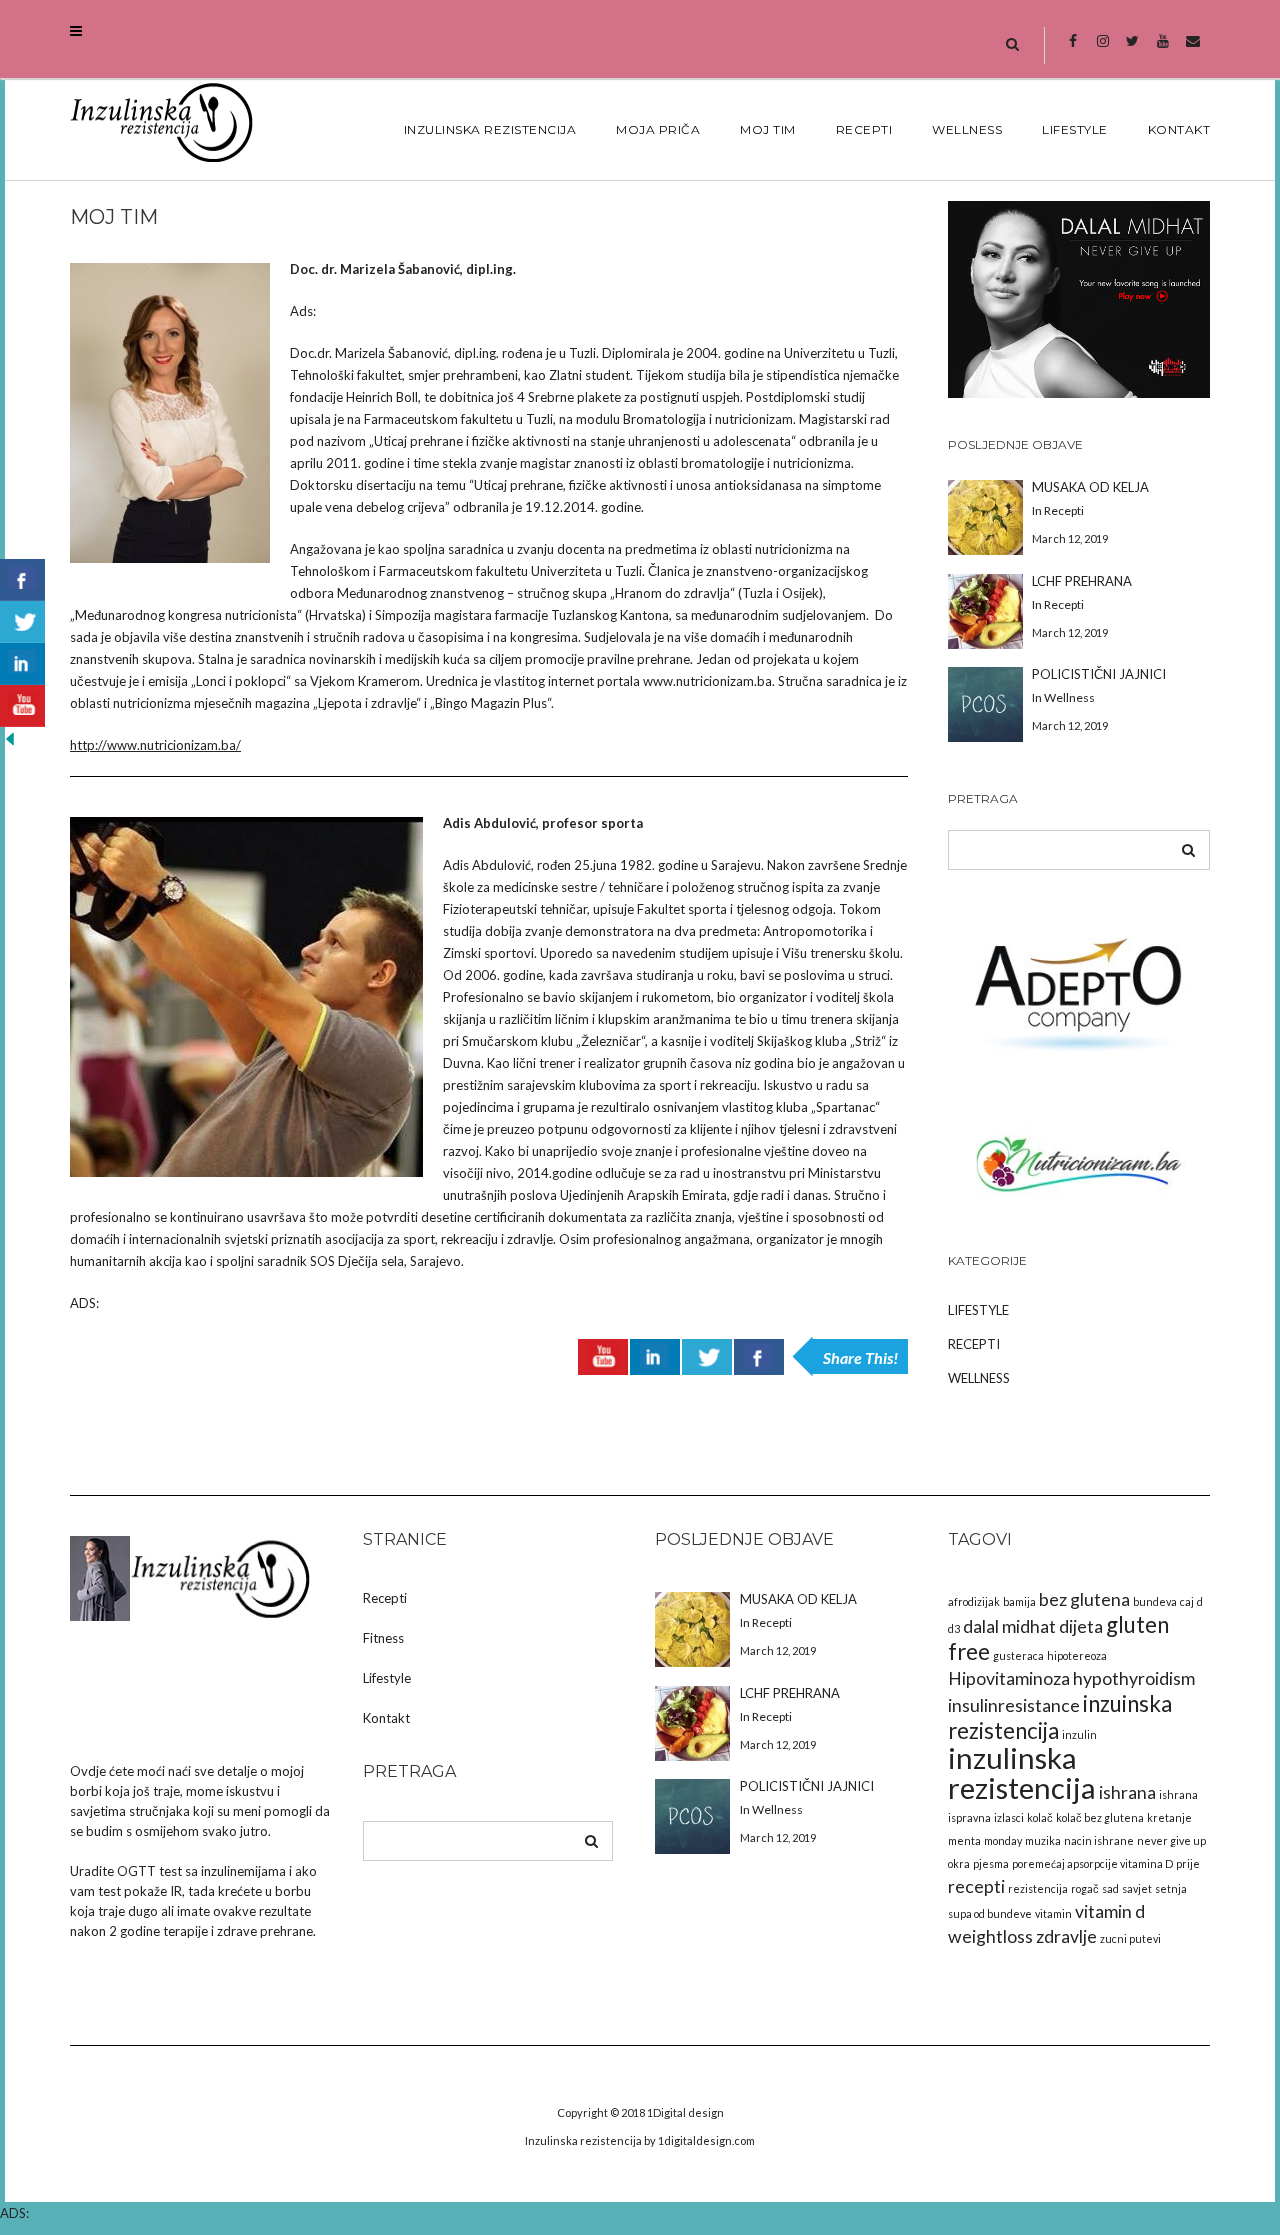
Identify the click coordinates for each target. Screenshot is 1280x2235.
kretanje (1169, 1817)
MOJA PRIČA (658, 129)
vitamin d (1110, 1911)
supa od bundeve (990, 1913)
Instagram (1102, 51)
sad (1110, 1888)
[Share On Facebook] (759, 1357)
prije (1188, 1863)
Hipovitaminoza (1009, 1678)
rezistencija (1038, 1888)
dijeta (1081, 1626)
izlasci (1009, 1817)
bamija (1019, 1601)
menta (964, 1840)
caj (1187, 1601)
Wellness (967, 129)
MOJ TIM (768, 129)
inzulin (1079, 1734)
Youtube (1162, 51)
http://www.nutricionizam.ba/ (155, 745)
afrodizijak (974, 1601)
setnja (1171, 1888)
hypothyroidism (1134, 1678)
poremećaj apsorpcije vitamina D (1092, 1863)
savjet (1137, 1888)
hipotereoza (1077, 1655)
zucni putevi (1130, 1938)
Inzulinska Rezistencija (490, 129)
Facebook (1072, 51)
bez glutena (1084, 1599)
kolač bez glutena (1100, 1817)
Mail (1192, 51)
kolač (1040, 1817)
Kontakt (1179, 129)
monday (1003, 1840)
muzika (1043, 1840)
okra (959, 1863)
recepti (976, 1886)
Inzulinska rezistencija (583, 2140)
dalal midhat (1009, 1626)
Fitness (383, 1638)
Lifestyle (1075, 129)
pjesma (991, 1863)
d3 (954, 1628)
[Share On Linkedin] (655, 1357)
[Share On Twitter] (707, 1357)
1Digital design (685, 2112)
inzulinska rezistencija (1022, 1772)
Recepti (864, 129)
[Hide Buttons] (10, 738)
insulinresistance (1014, 1705)
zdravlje (1066, 1936)
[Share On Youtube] (603, 1357)
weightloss (990, 1936)
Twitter (1132, 51)
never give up (1171, 1840)
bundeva (1155, 1601)
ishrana (1127, 1792)
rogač (1085, 1888)
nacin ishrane (1099, 1840)
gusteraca (1018, 1655)
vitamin (1053, 1913)
